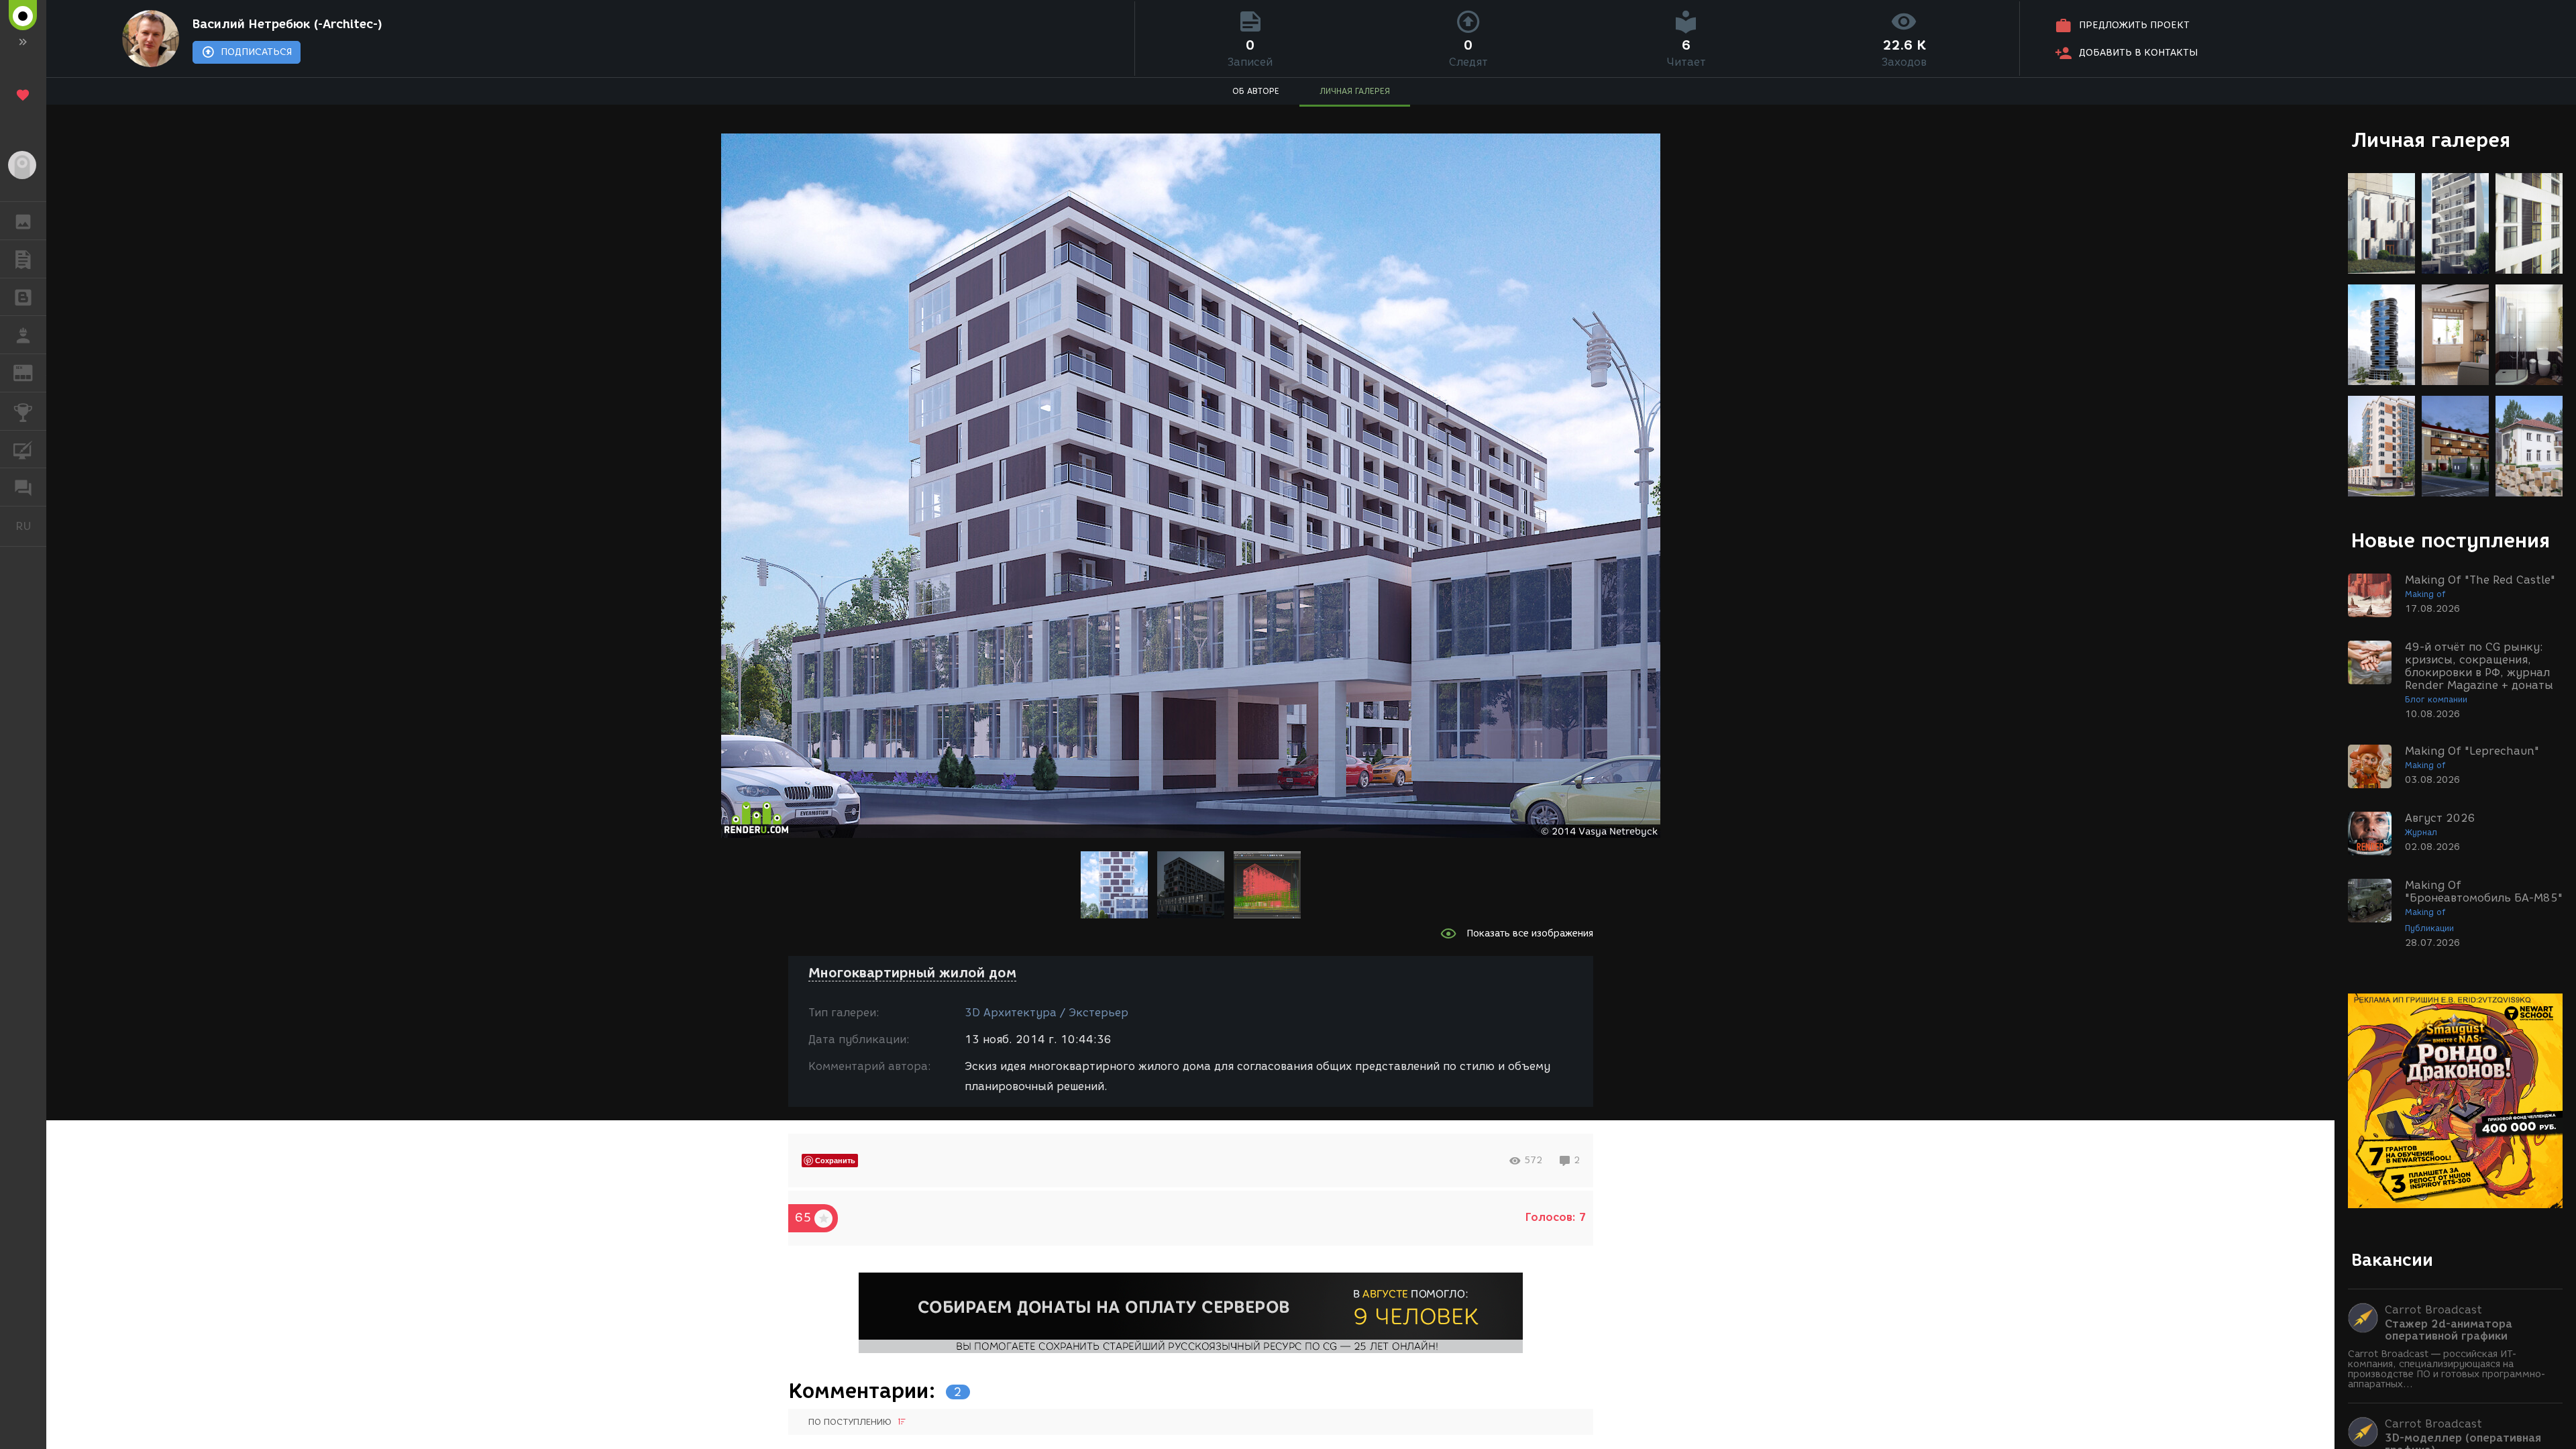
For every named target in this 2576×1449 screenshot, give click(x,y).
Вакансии (2392, 1260)
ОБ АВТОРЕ (1256, 91)
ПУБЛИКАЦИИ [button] (23, 259)
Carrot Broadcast (2433, 1310)
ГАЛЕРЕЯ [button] (23, 221)
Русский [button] (31, 526)
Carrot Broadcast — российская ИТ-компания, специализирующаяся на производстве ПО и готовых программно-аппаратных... (2447, 1369)
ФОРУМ (23, 487)
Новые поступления (2451, 540)
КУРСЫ (23, 449)
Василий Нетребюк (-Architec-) (287, 24)
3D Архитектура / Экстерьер (1046, 1013)
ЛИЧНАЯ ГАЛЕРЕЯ (1355, 91)
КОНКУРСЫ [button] (23, 411)
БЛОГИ (23, 297)
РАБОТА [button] (23, 335)
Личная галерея (2431, 140)
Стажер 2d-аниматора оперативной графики (2449, 1330)
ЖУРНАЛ (31, 372)
